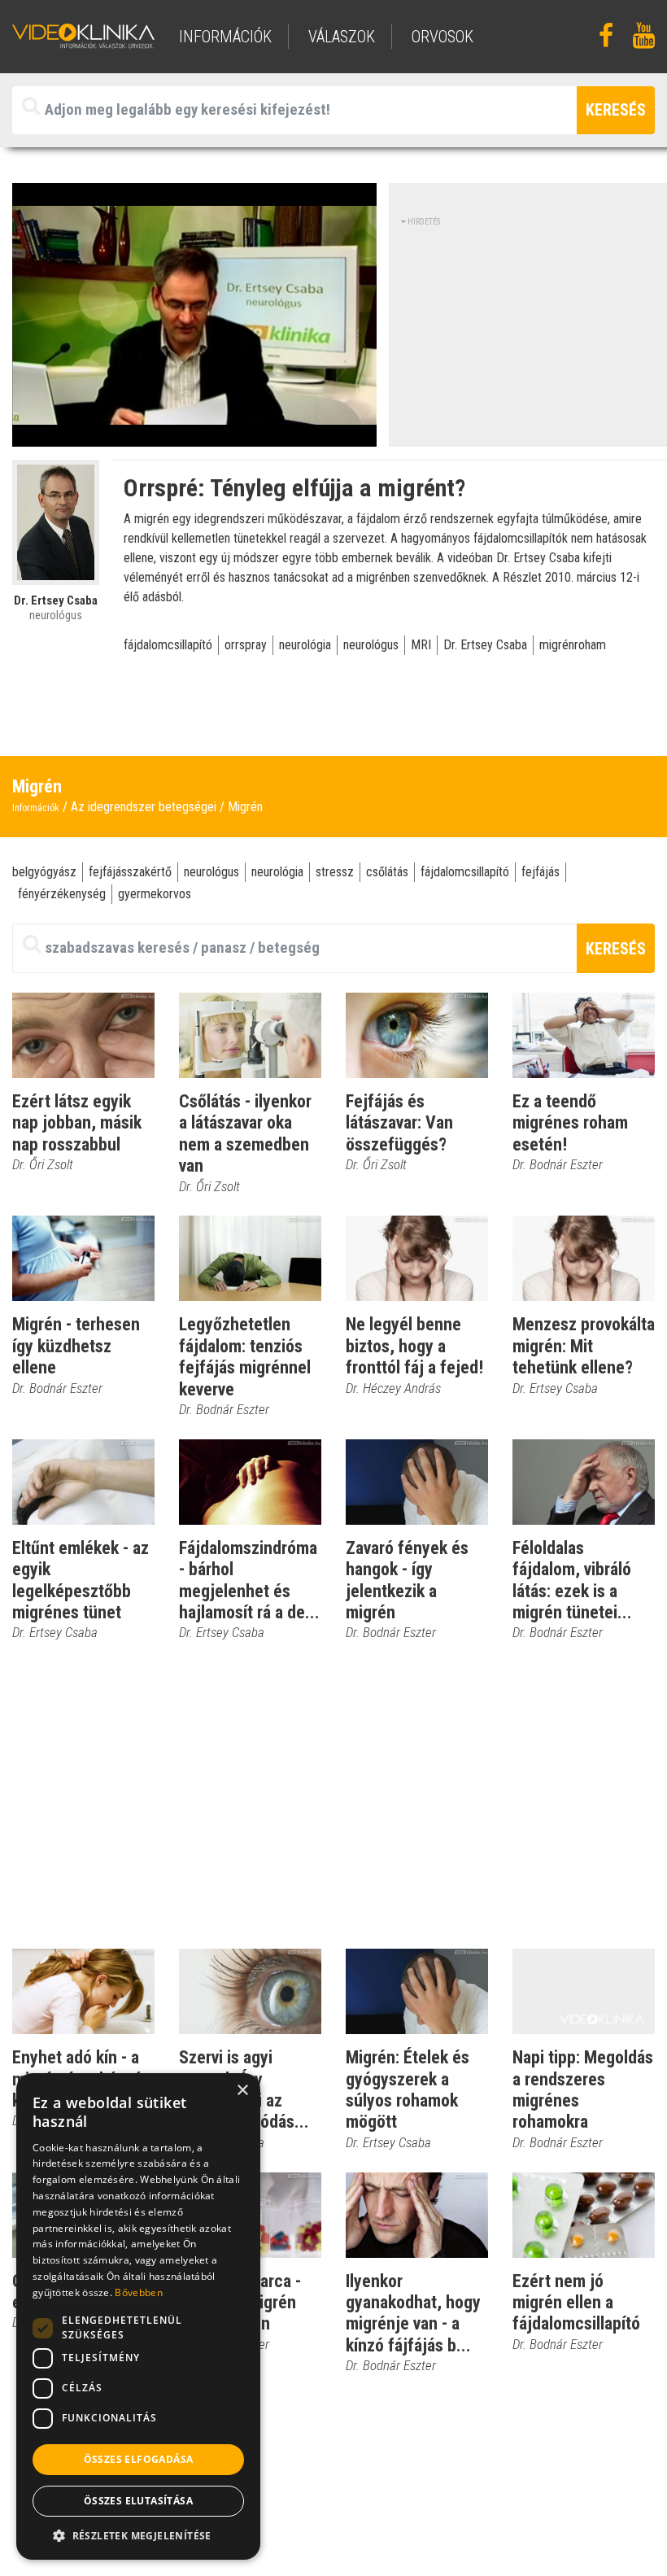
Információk (36, 808)
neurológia (305, 645)
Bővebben (138, 2292)
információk (225, 37)
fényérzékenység (62, 894)
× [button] (242, 2091)
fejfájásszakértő (130, 872)
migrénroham (573, 645)
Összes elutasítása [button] (138, 2501)
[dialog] (138, 2316)
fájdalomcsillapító (168, 645)
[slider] (193, 435)
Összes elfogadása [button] (139, 2459)
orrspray (246, 645)
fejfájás (541, 872)
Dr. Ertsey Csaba (485, 645)
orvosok (442, 37)
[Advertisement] (534, 330)
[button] (138, 2535)
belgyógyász (44, 872)
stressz (335, 872)
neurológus (371, 645)
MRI (421, 645)
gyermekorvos (155, 894)
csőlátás (387, 872)
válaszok (342, 37)
